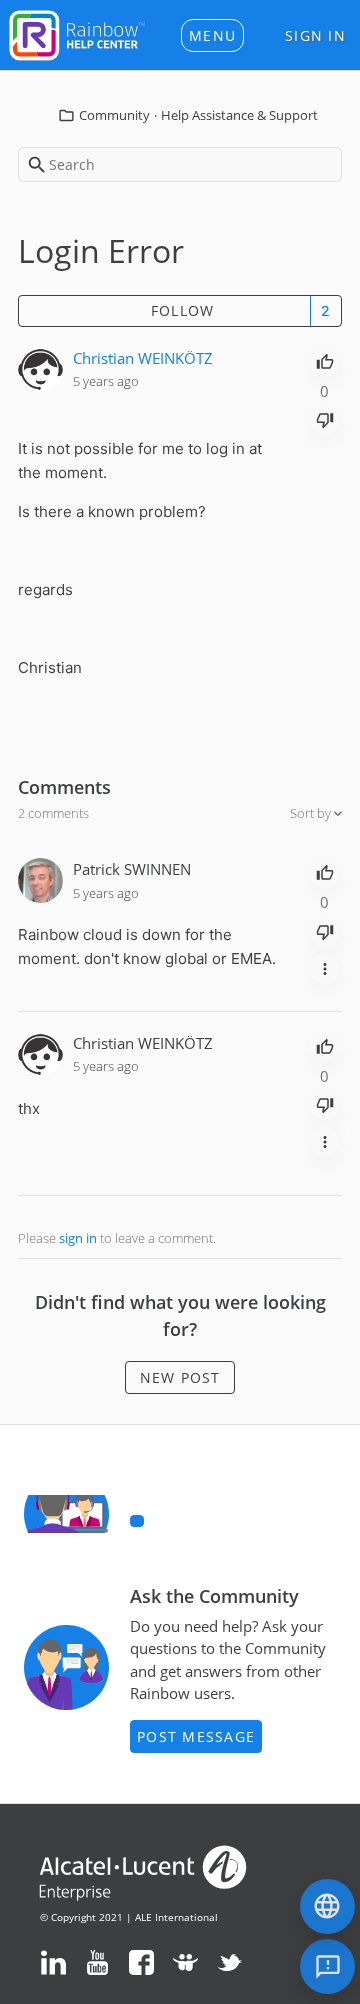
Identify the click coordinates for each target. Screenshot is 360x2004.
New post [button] (180, 1377)
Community (114, 115)
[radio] (325, 360)
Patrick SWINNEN (132, 869)
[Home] (77, 33)
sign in (78, 1238)
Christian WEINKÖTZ (143, 358)
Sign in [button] (315, 35)
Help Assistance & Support (239, 115)
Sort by (312, 813)
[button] (212, 35)
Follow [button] (183, 310)
